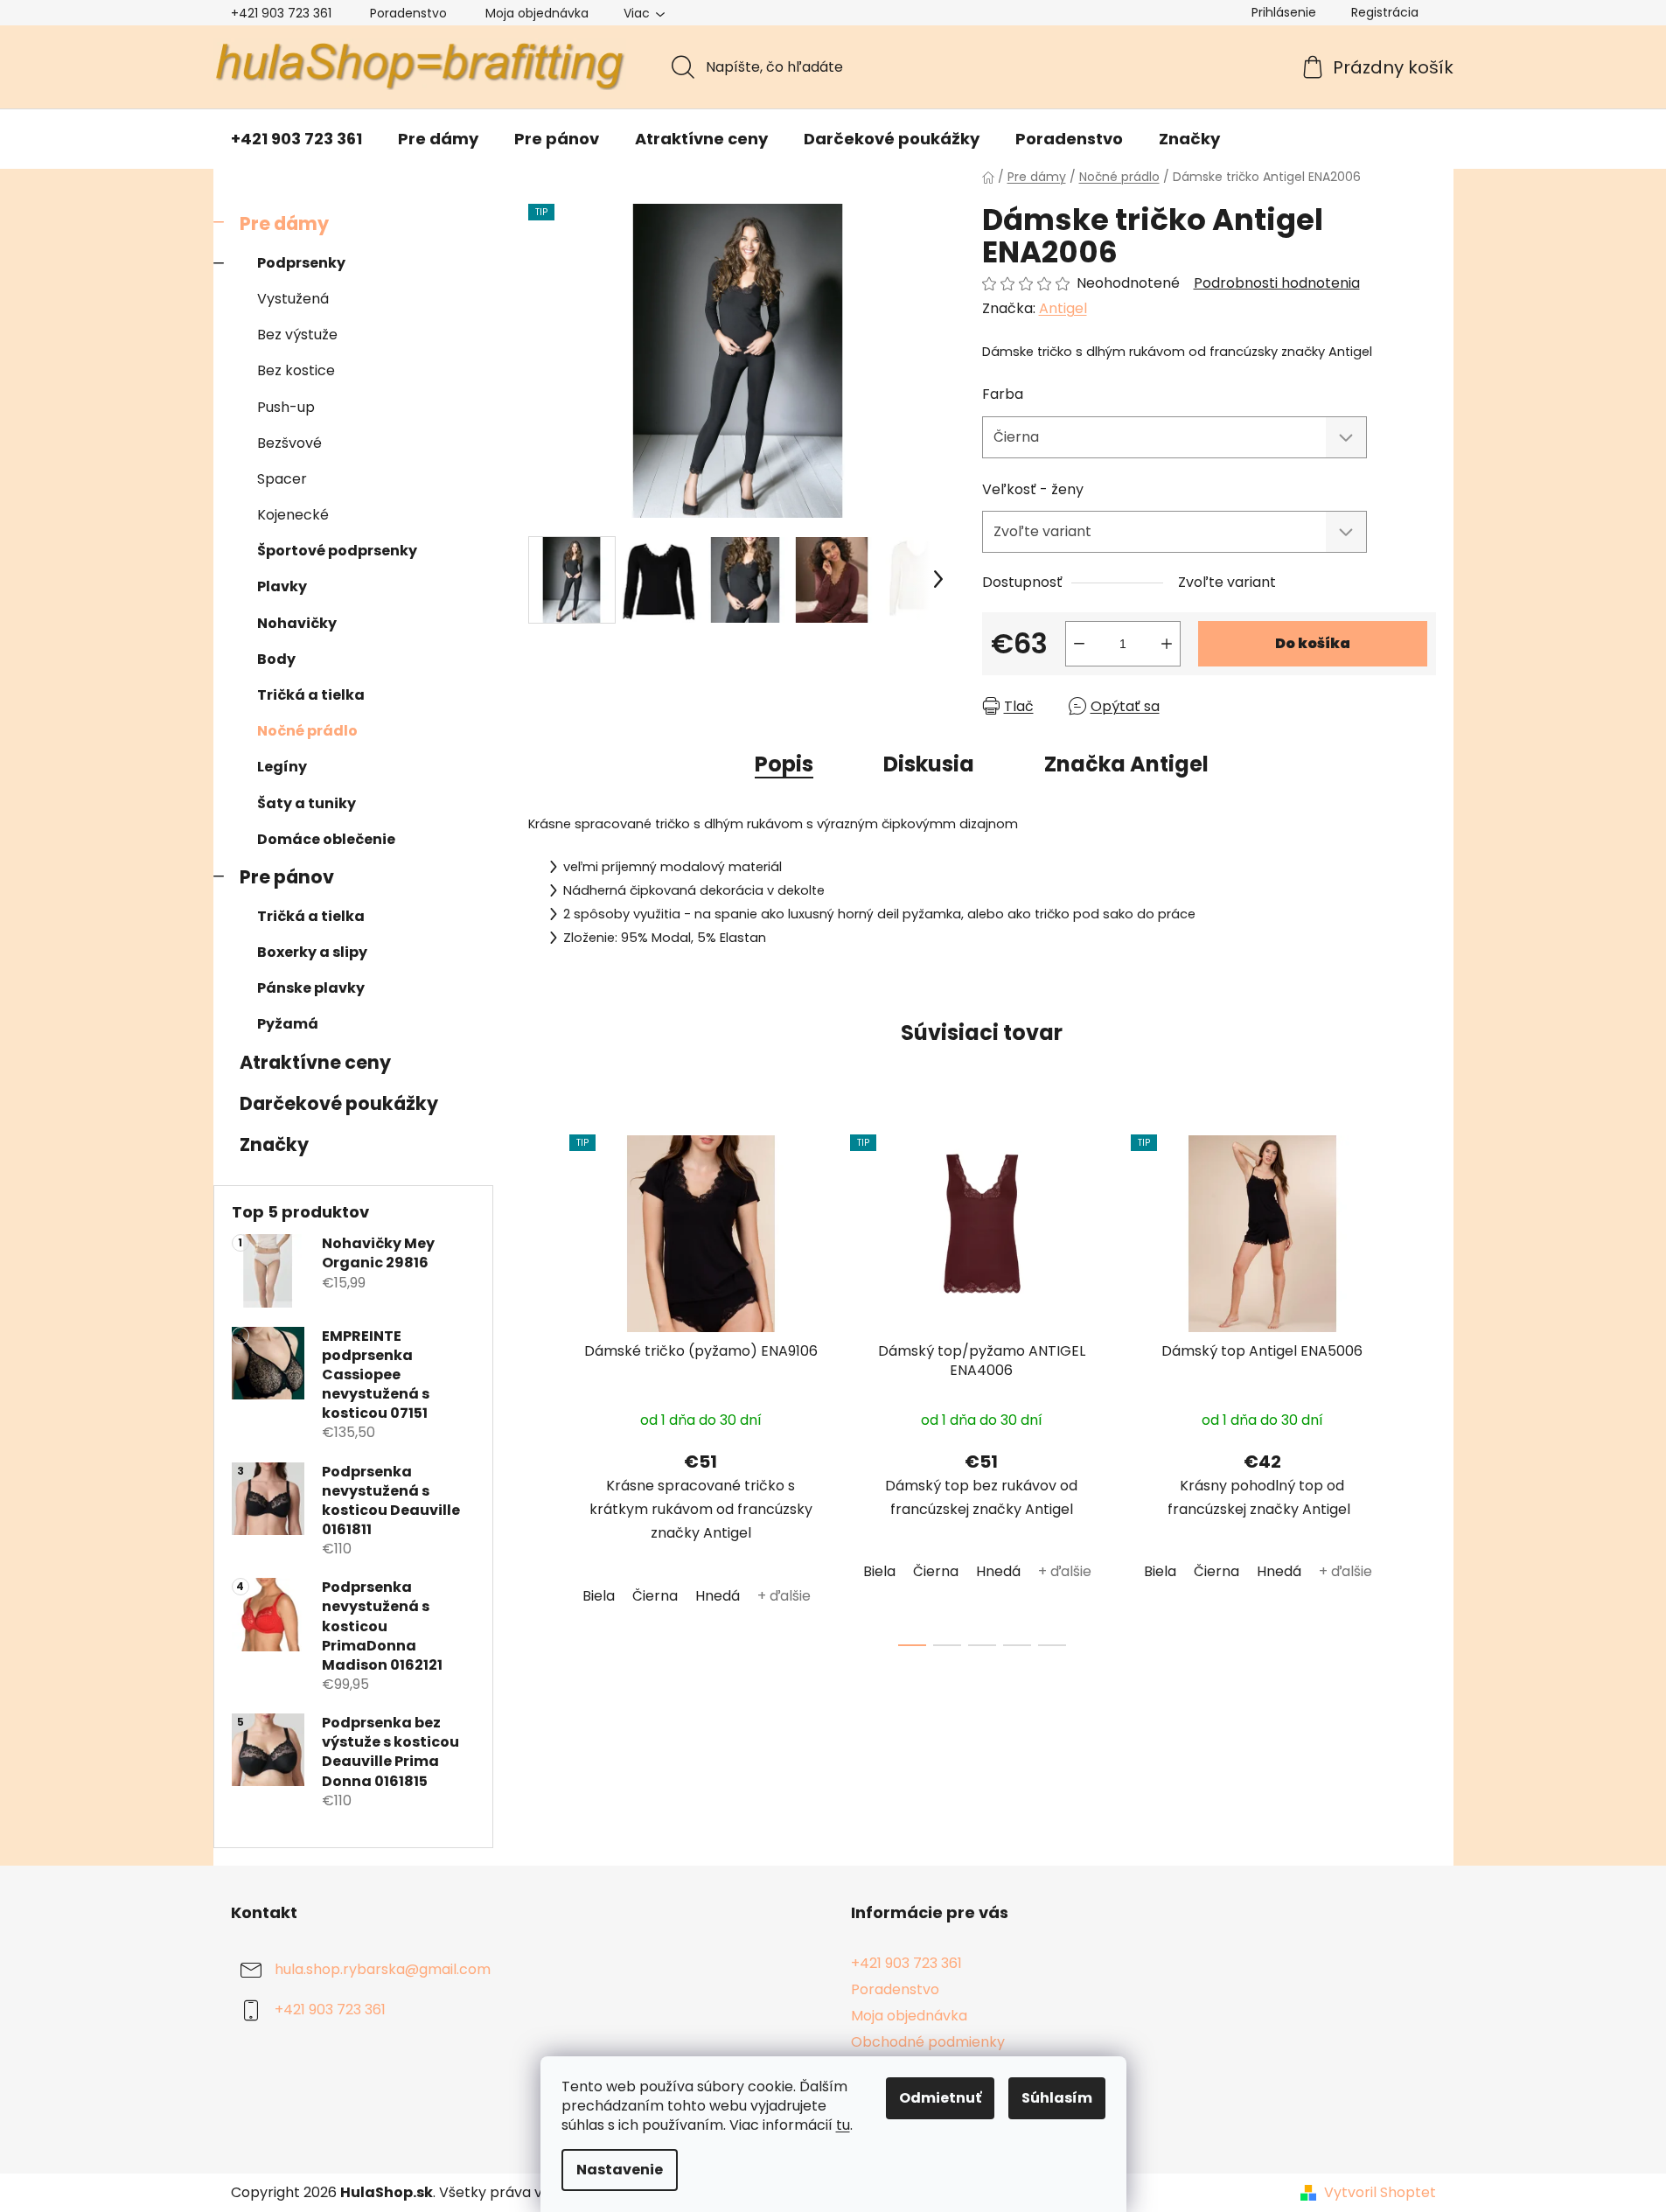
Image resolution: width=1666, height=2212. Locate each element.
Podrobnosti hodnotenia (1277, 283)
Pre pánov (287, 877)
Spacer (282, 479)
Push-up (286, 407)
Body (276, 659)
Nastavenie (620, 2170)
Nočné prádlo (307, 731)
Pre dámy (284, 223)
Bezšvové (289, 443)
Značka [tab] (1126, 764)
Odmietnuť (940, 2098)
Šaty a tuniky (307, 803)
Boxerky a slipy (312, 952)
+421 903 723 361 (281, 13)
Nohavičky (297, 623)
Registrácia (1385, 12)
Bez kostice (296, 370)
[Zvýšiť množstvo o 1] (1167, 644)
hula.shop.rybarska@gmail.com (383, 1969)
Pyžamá (288, 1024)
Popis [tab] (784, 764)
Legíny (282, 767)
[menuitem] (296, 139)
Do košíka (1313, 643)
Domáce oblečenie (326, 839)
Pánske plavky (311, 988)
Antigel (1063, 308)
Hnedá (718, 1596)
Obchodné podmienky (928, 2042)
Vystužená (293, 299)
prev (542, 1385)
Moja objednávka (537, 13)
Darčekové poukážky (339, 1103)
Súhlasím (1057, 2098)
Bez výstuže (297, 335)
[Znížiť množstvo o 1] (1079, 644)
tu (843, 2125)
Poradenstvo (408, 13)
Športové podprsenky (337, 551)
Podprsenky (301, 263)
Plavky (282, 586)
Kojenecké (293, 515)
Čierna (655, 1596)
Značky (274, 1144)
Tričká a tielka (311, 695)
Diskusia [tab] (929, 764)
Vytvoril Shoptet (1380, 2193)
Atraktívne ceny (315, 1062)
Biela (599, 1596)
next (1422, 1385)
